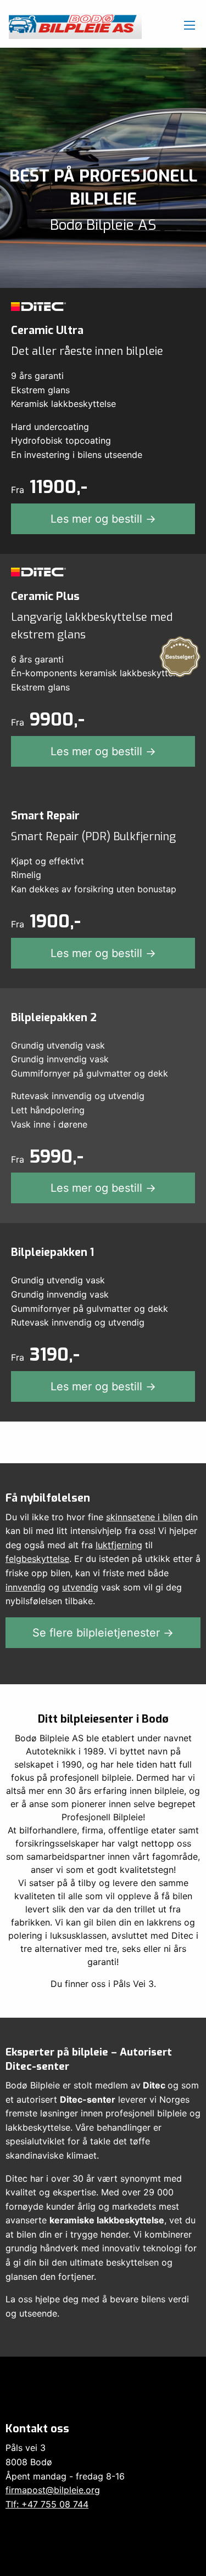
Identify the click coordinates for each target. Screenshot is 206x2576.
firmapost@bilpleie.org (53, 2490)
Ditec (154, 2085)
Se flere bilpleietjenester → (103, 1633)
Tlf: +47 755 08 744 (47, 2504)
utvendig (80, 1587)
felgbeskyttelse (37, 1559)
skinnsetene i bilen (144, 1517)
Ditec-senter (88, 2099)
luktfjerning (119, 1545)
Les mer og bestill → (103, 519)
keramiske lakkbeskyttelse (107, 2220)
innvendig (26, 1587)
